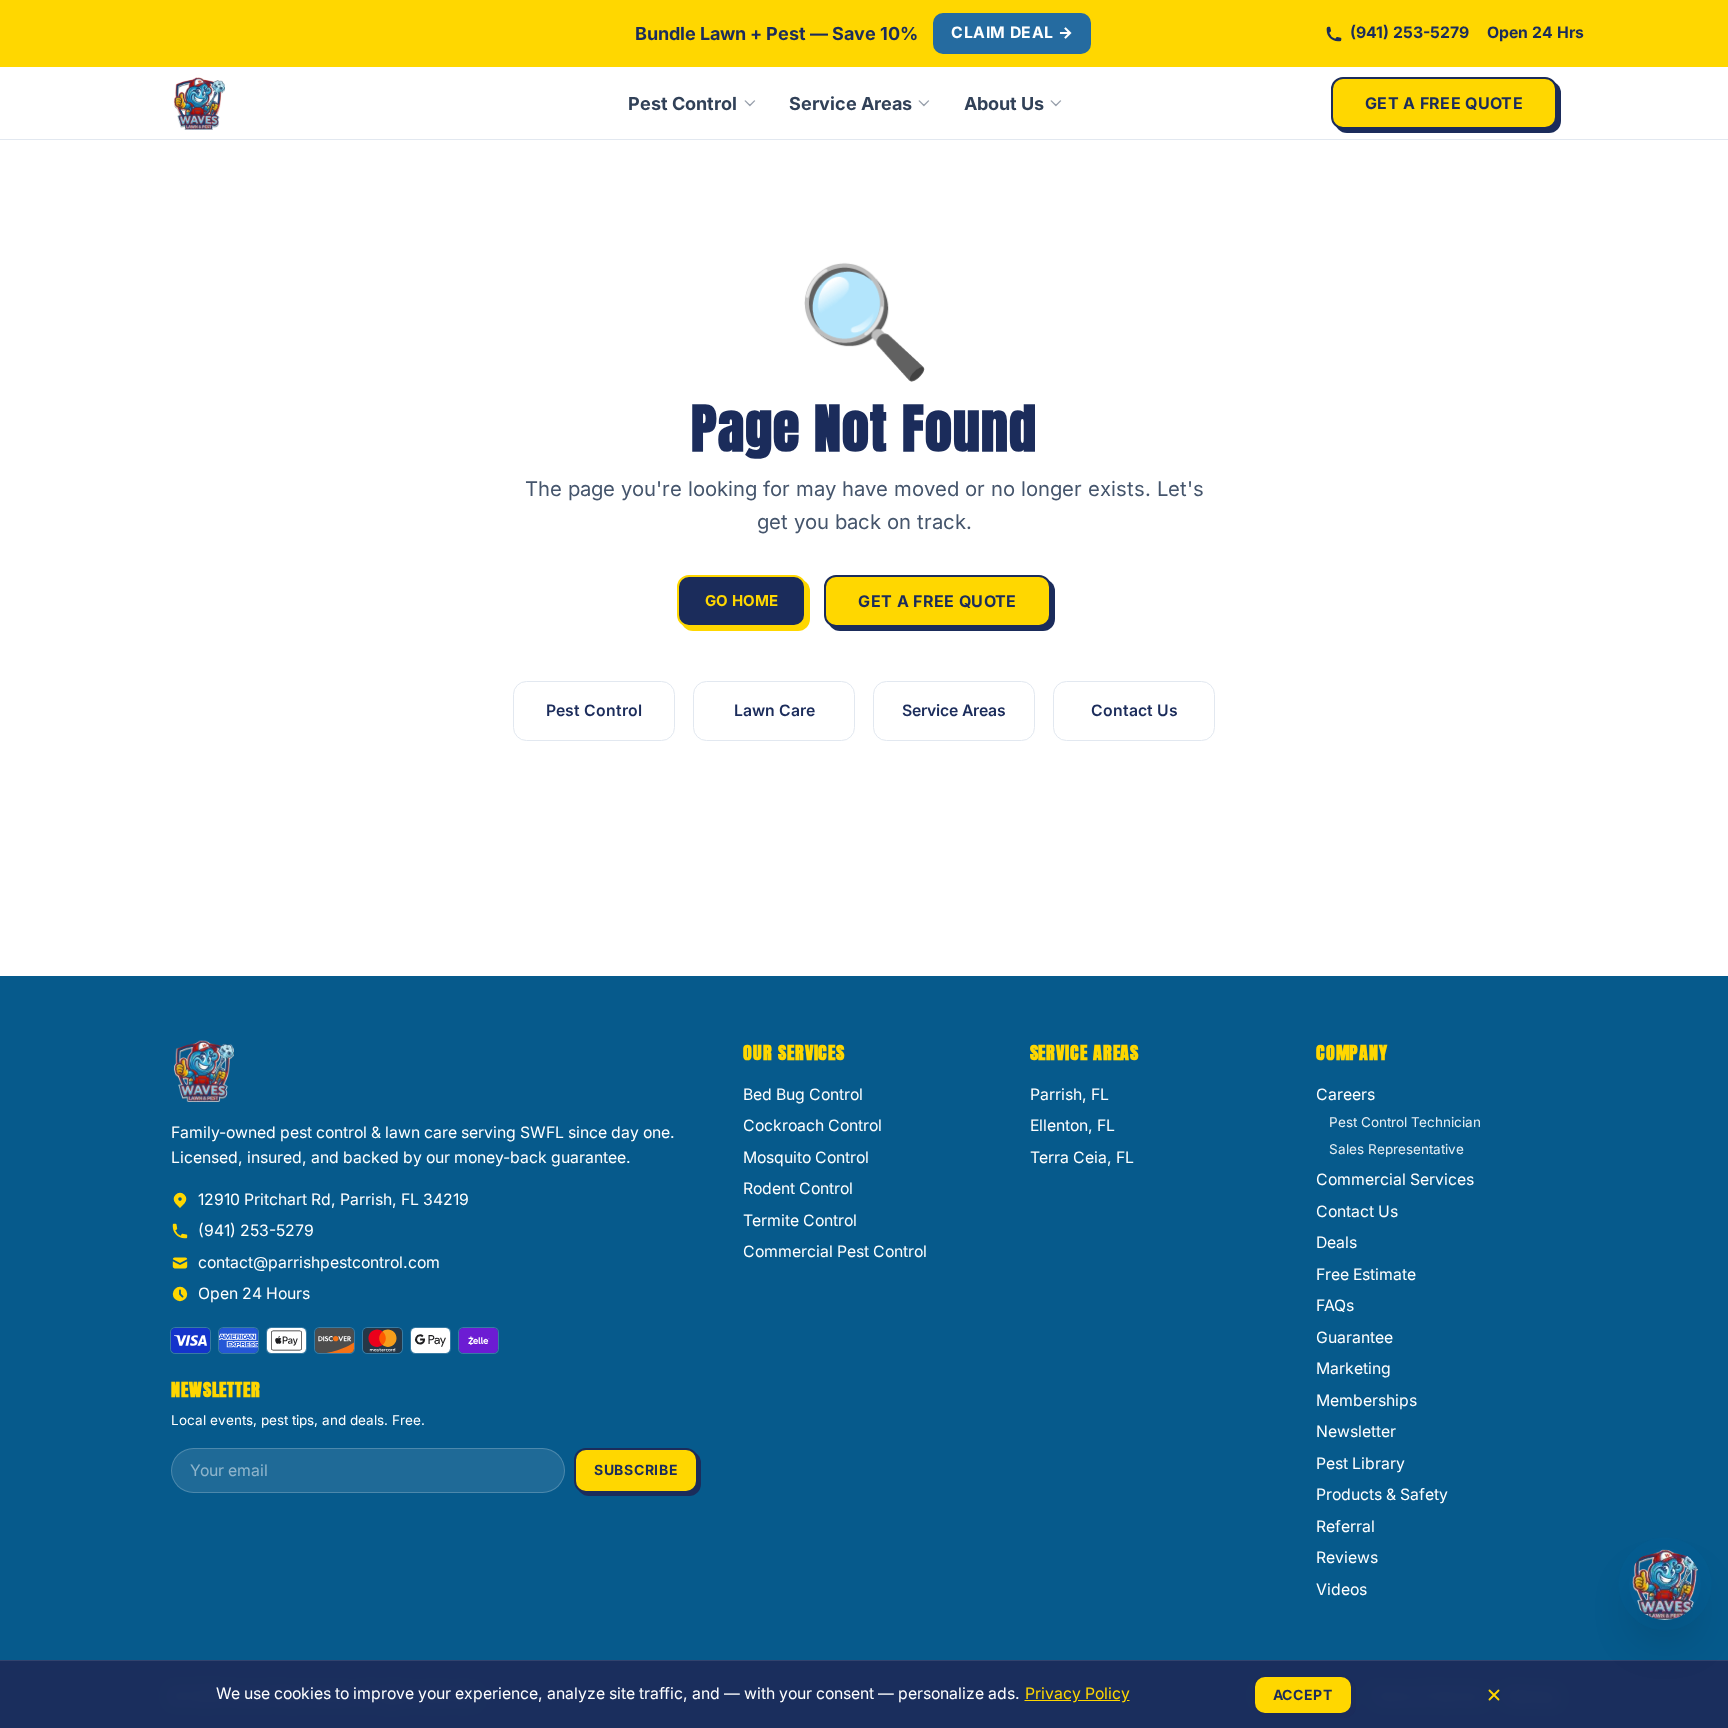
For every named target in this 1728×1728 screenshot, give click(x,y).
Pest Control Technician (1405, 1122)
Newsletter (1356, 1431)
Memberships (1366, 1400)
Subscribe (636, 1469)
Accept (1303, 1694)
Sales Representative (1396, 1149)
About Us (1004, 103)
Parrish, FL (1069, 1094)
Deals (1336, 1242)
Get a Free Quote (1444, 103)
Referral (1345, 1526)
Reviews (1347, 1557)
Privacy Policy (1077, 1693)
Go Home (741, 600)
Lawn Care (774, 710)
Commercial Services (1395, 1179)
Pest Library (1360, 1463)
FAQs (1335, 1305)
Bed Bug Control (803, 1094)
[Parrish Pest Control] (266, 103)
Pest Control (682, 103)
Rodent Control (798, 1188)
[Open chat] (1665, 1584)
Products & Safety (1382, 1494)
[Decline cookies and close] (1494, 1695)
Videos (1341, 1589)
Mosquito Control (806, 1157)
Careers (1345, 1094)
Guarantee (1354, 1337)
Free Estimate (1366, 1274)
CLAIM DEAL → (1012, 32)
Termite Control (800, 1220)
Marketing (1353, 1368)
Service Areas (850, 103)
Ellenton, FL (1072, 1125)
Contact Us (1134, 710)
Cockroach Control (812, 1125)
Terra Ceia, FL (1082, 1157)
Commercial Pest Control (835, 1251)
